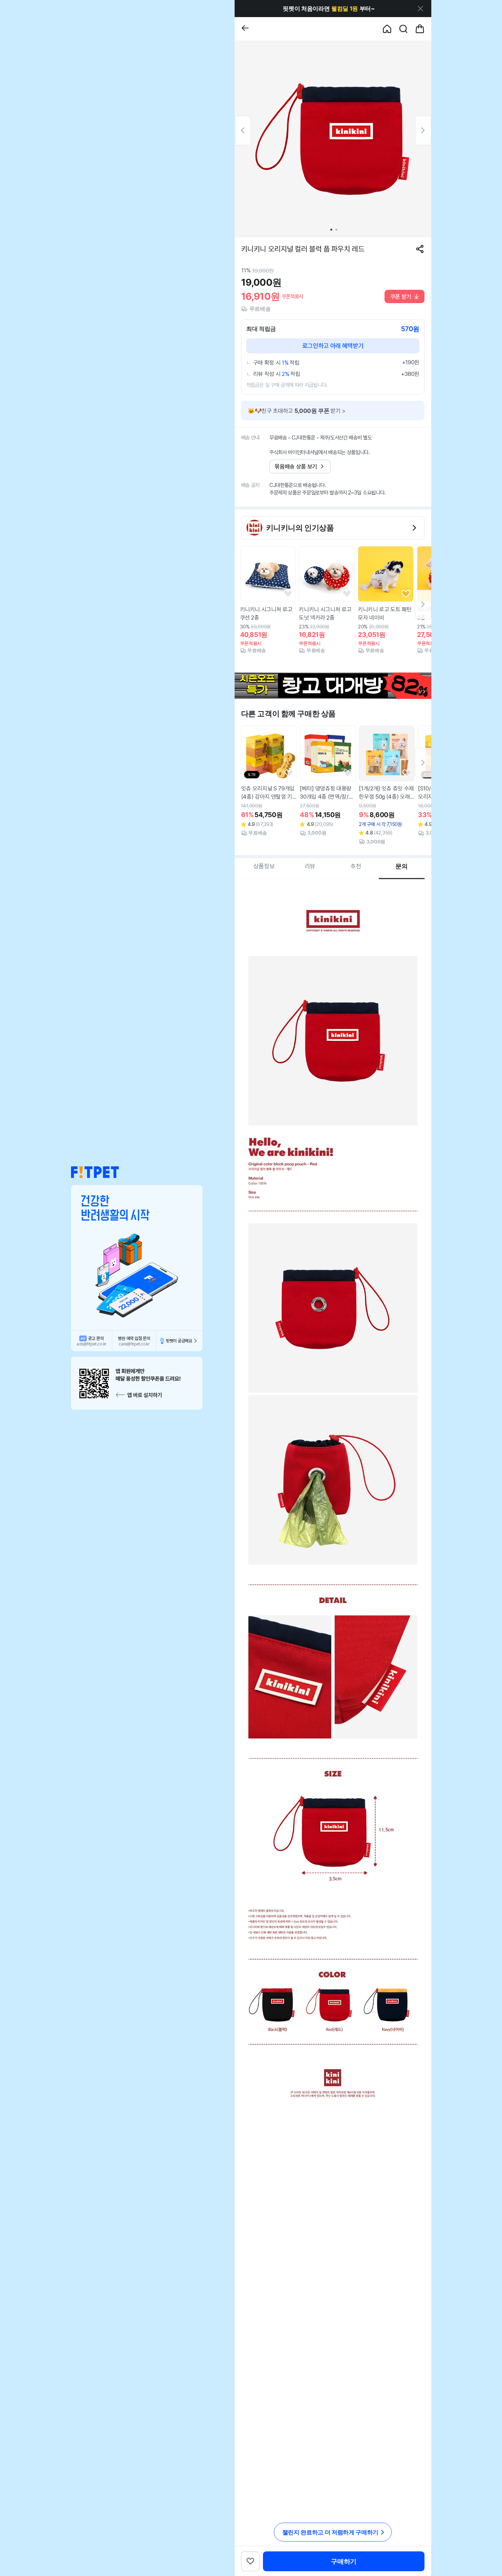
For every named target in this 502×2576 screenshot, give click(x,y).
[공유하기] (420, 249)
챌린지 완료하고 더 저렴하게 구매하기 (330, 2532)
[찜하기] (288, 594)
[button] (95, 1172)
